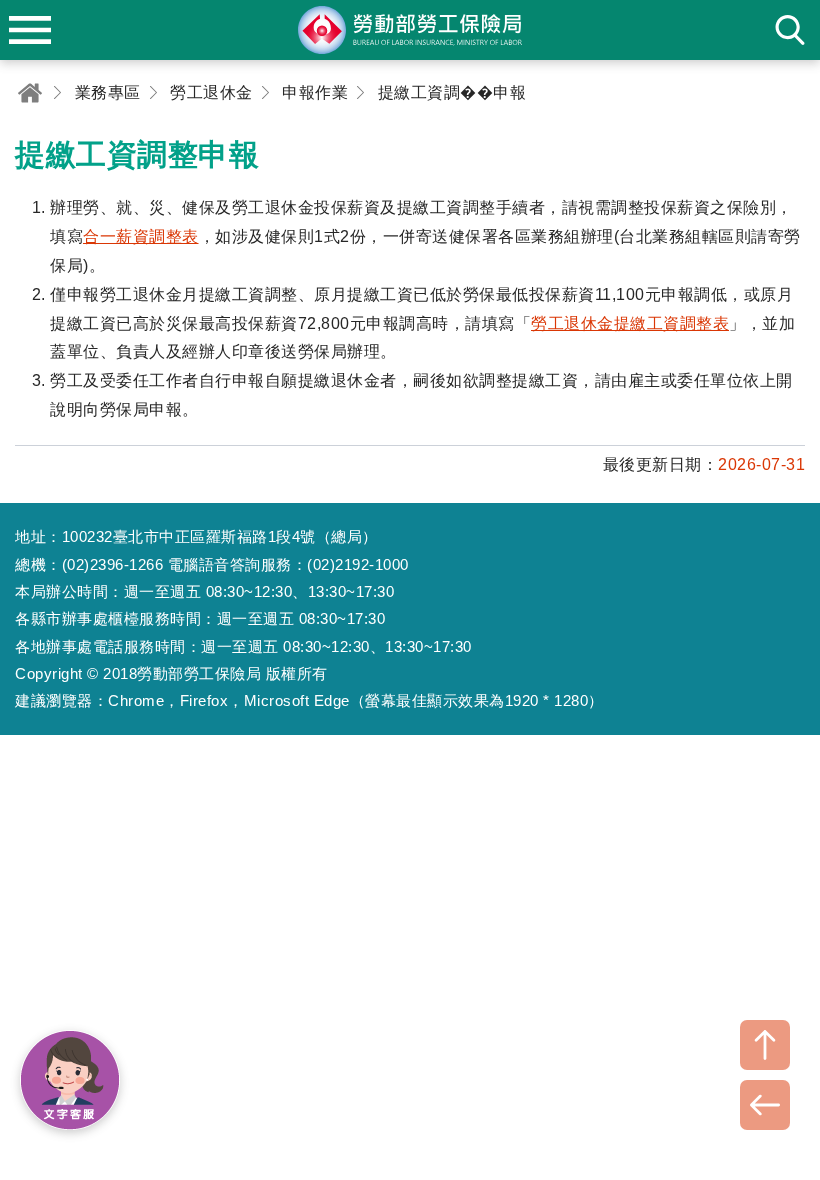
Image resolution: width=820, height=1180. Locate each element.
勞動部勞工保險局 (410, 30)
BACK (765, 1105)
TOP (765, 1045)
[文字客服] (70, 1080)
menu (30, 30)
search (790, 30)
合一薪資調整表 (141, 236)
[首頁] (30, 92)
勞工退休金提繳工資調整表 (630, 323)
